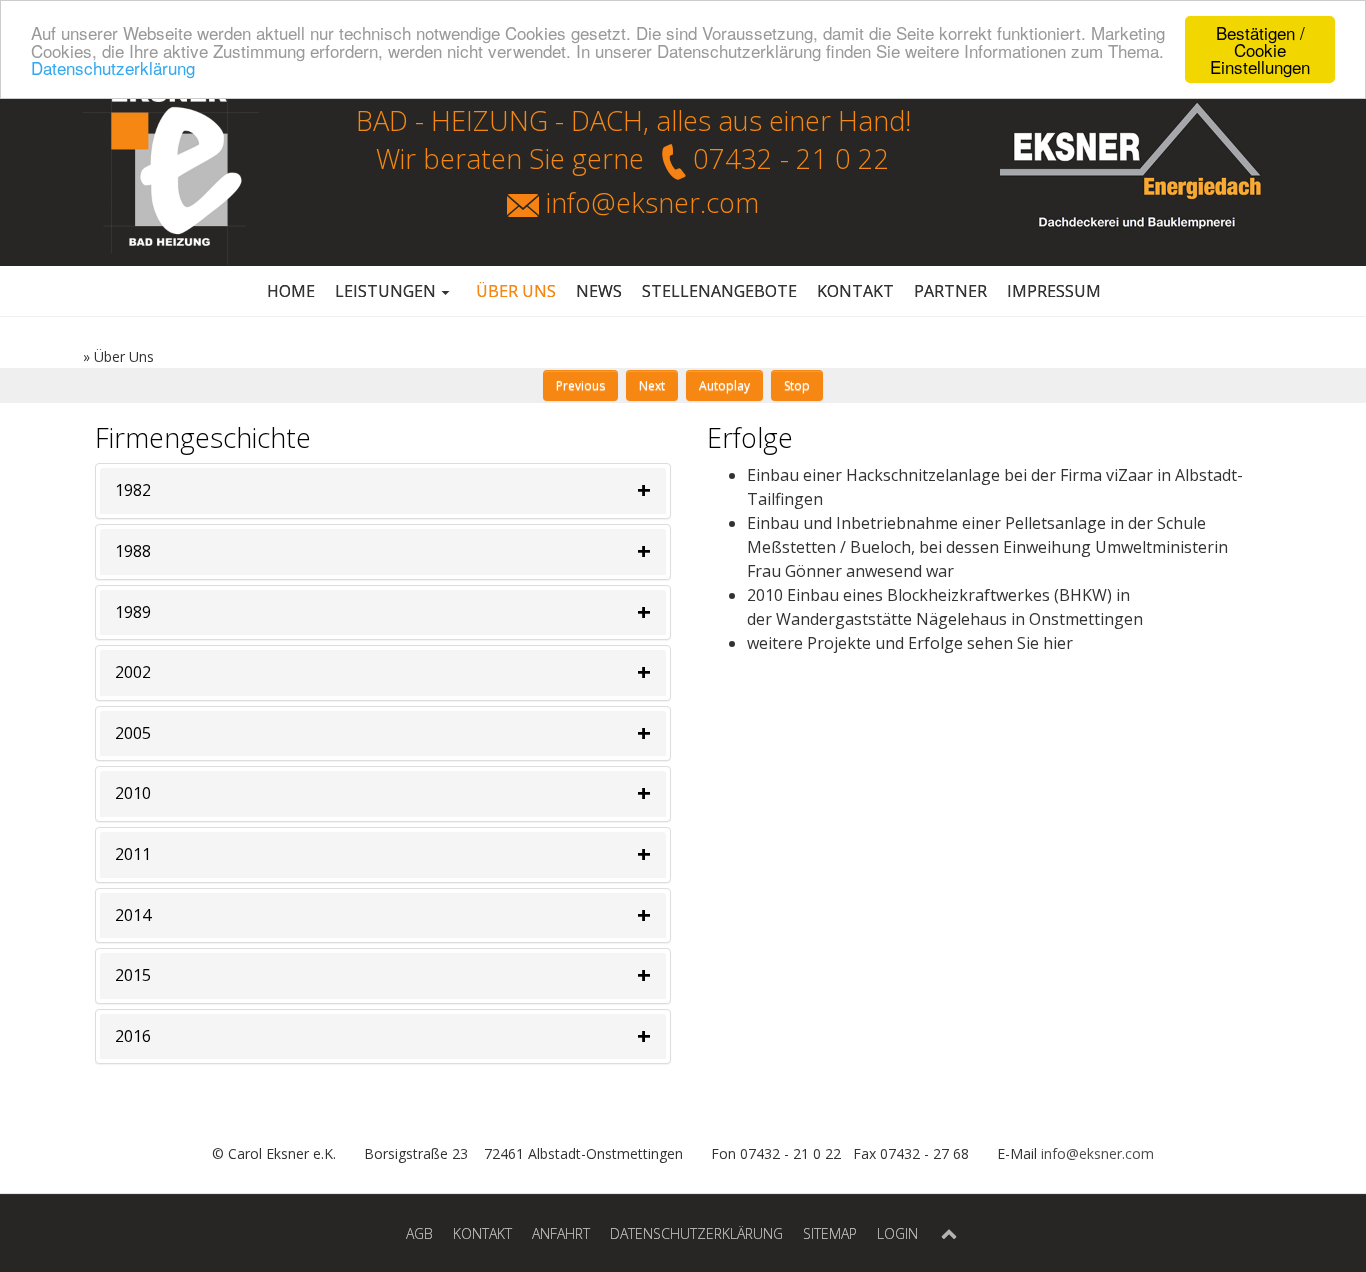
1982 (133, 490)
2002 (133, 672)
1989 (133, 612)
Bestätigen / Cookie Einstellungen (1260, 49)
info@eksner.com (652, 202)
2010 (133, 793)
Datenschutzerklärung (113, 67)
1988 (133, 551)
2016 (133, 1036)
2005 (133, 733)
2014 (133, 915)
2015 (133, 975)
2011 (133, 854)
